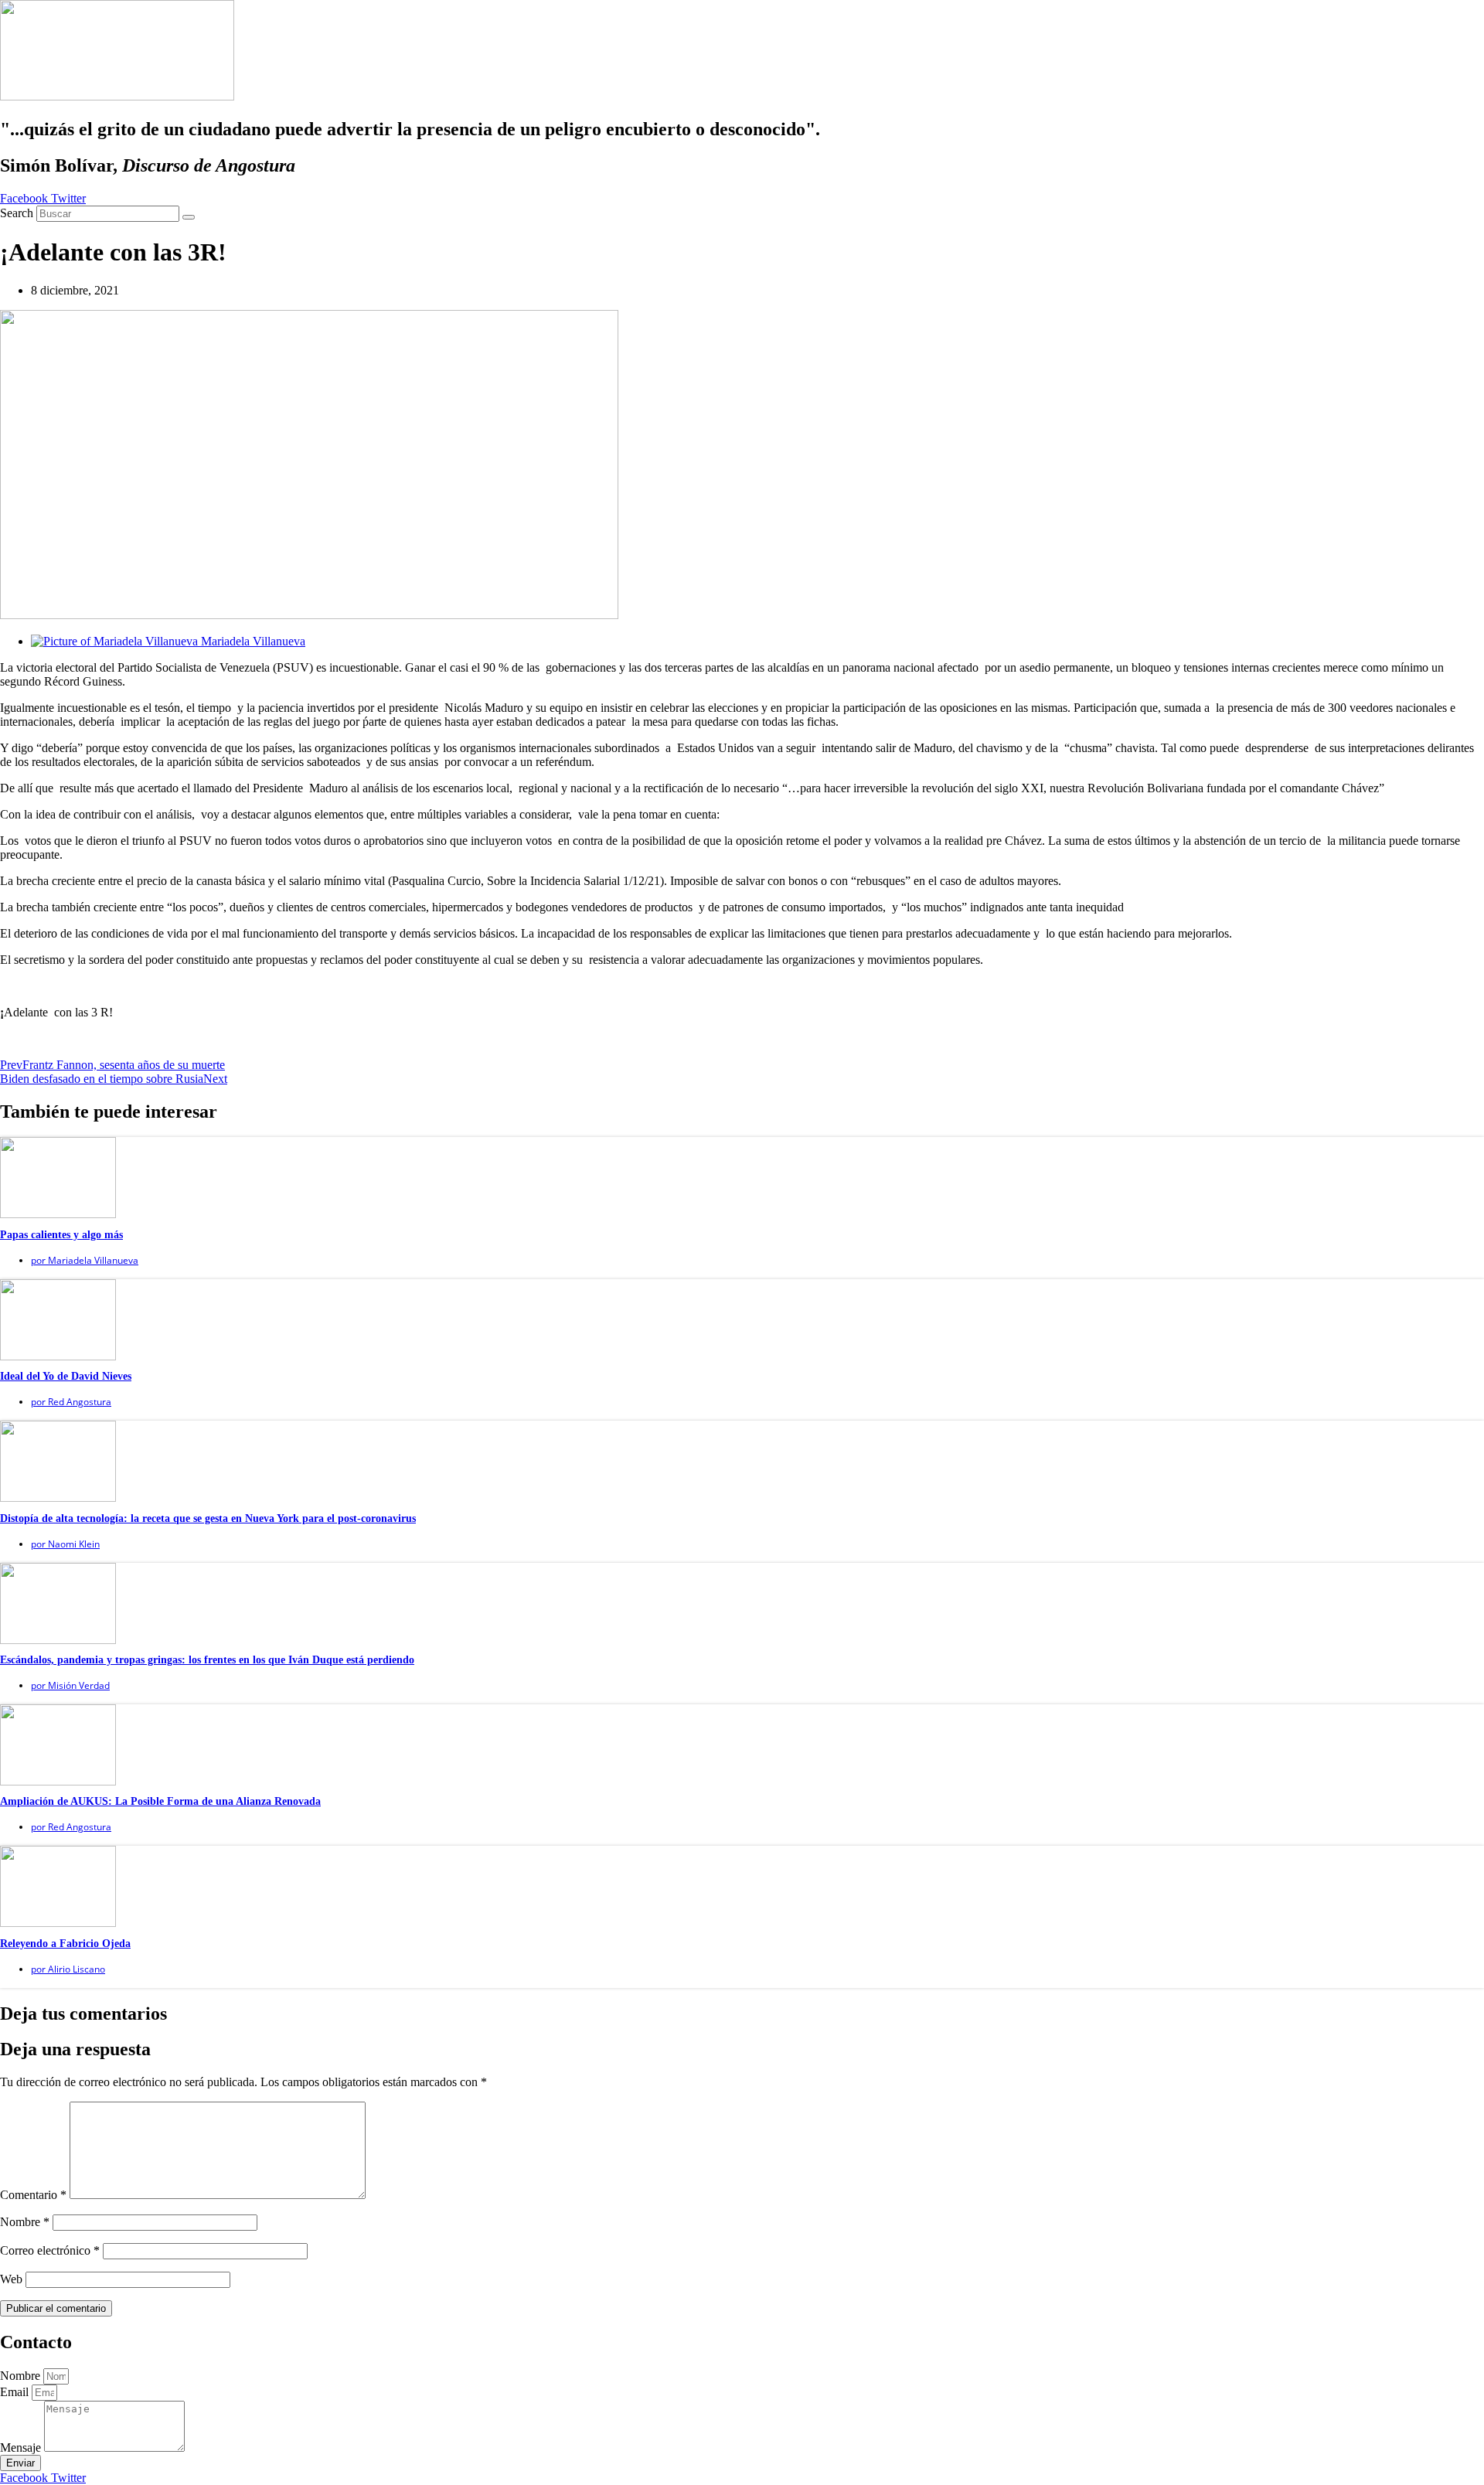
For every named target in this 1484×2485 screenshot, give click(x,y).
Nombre (25, 2222)
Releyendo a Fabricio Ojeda (65, 1944)
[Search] (189, 217)
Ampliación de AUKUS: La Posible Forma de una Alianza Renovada (160, 1801)
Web (11, 2279)
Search (17, 213)
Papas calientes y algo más (61, 1235)
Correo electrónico (50, 2250)
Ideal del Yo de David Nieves (66, 1376)
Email (16, 2392)
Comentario (33, 2195)
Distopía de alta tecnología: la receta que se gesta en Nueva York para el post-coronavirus (208, 1518)
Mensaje (22, 2448)
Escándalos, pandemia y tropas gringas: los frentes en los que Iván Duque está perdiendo (207, 1660)
